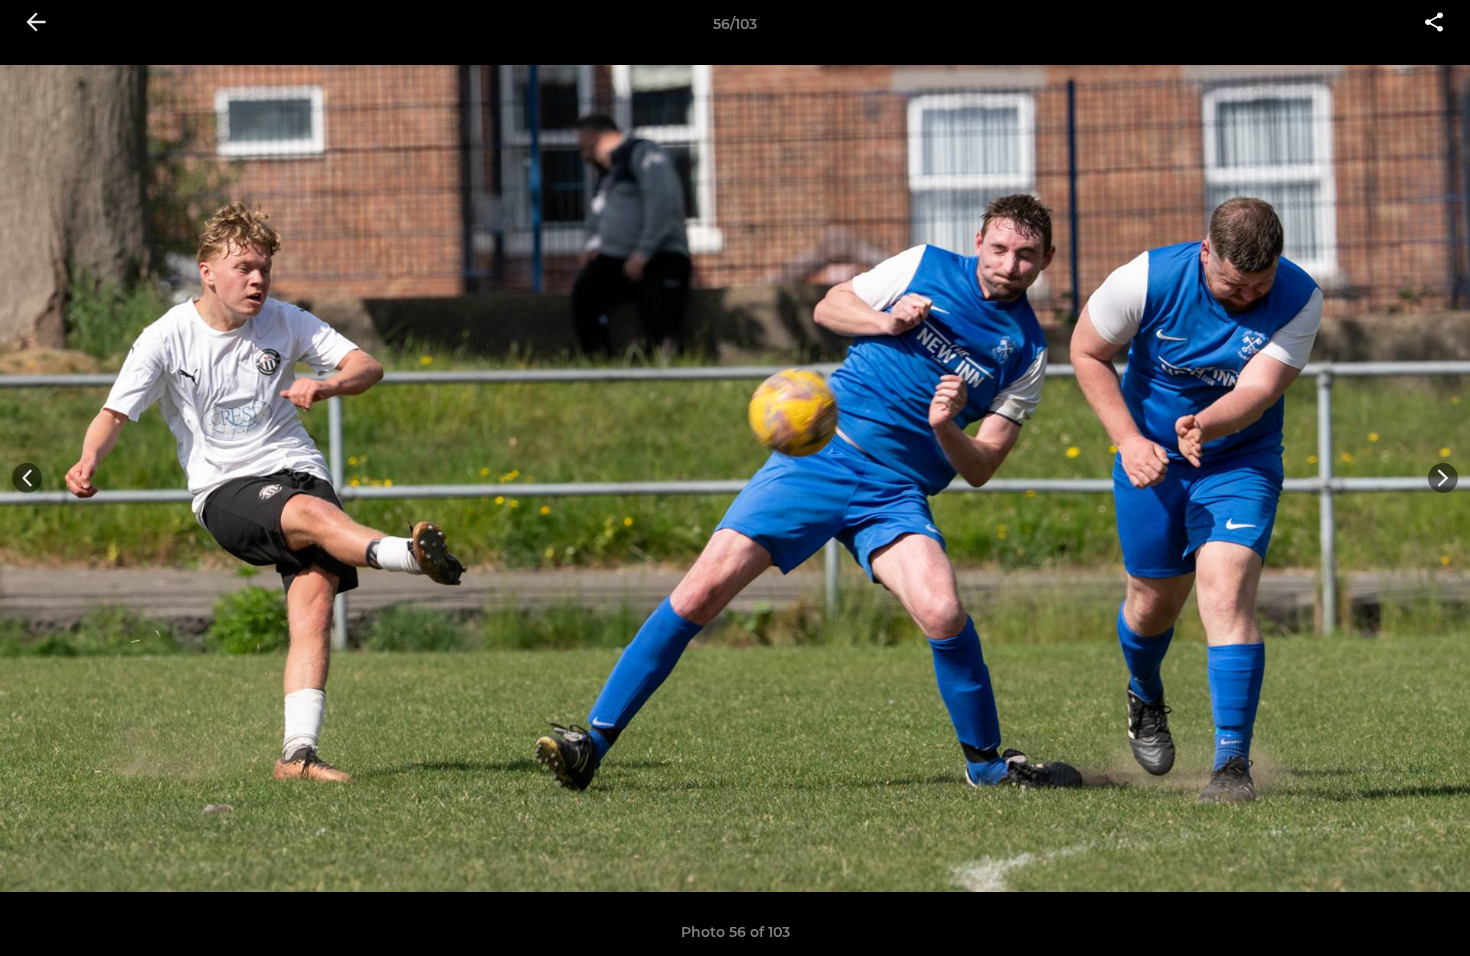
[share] (1434, 24)
